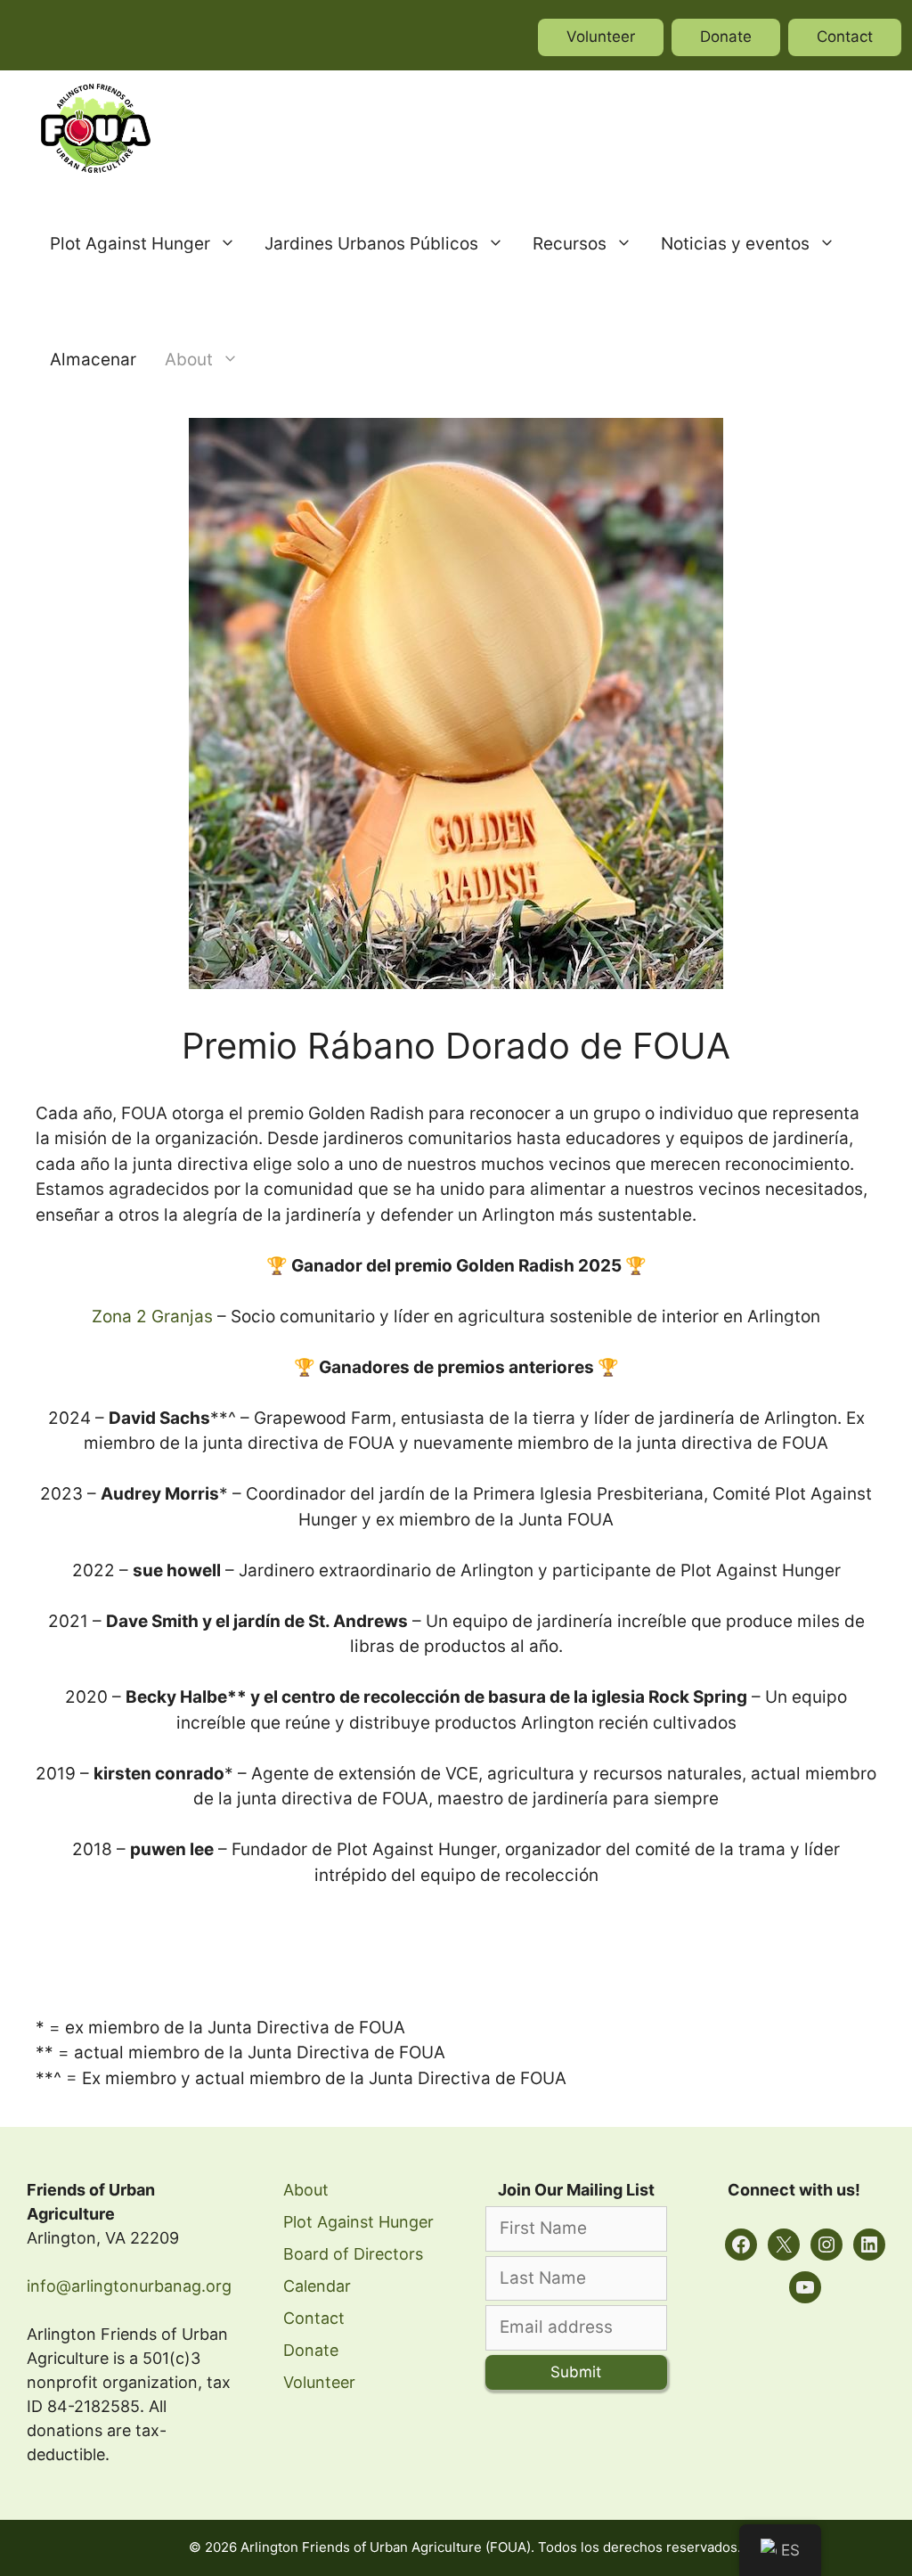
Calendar (317, 2286)
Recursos (570, 244)
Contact (845, 37)
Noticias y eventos (735, 244)
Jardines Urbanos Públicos (371, 244)
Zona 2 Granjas (152, 1317)
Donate (726, 37)
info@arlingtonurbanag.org (129, 2286)
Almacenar (93, 360)
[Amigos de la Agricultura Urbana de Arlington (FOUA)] (96, 128)
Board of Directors (353, 2254)
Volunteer (601, 37)
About (189, 360)
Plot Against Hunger (130, 244)
